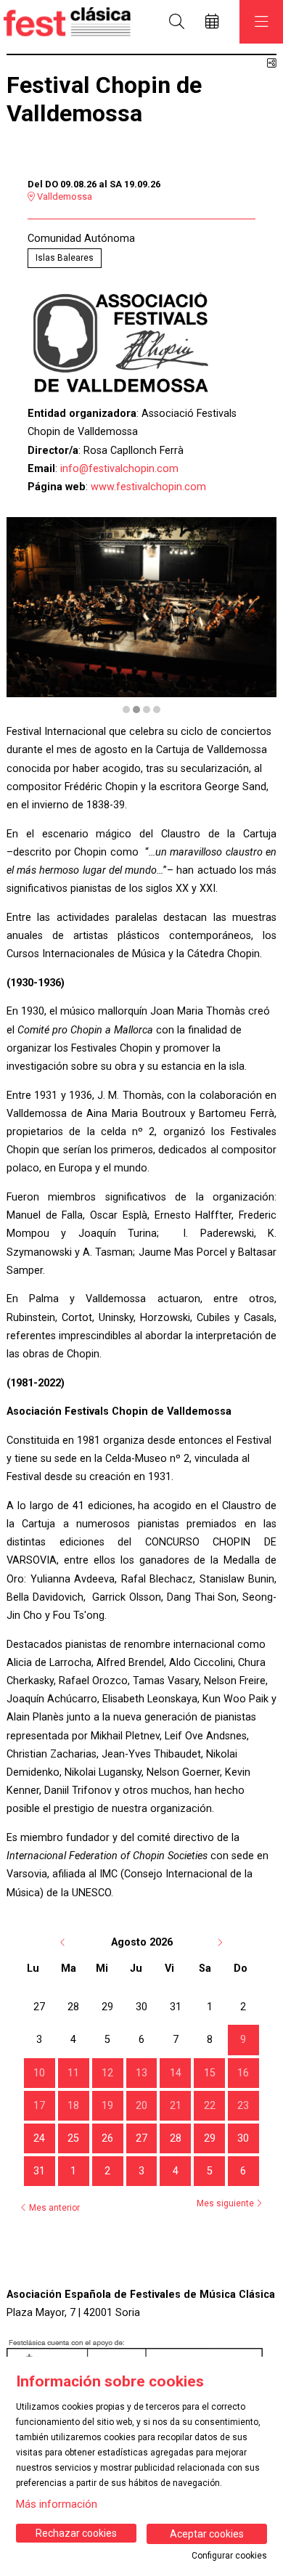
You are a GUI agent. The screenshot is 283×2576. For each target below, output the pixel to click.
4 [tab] (157, 710)
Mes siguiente (226, 2203)
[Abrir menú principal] (261, 22)
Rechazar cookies (76, 2533)
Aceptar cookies (207, 2534)
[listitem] (245, 2041)
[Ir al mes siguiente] (220, 1942)
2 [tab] (136, 710)
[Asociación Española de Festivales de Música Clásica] (63, 21)
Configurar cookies (229, 2556)
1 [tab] (126, 710)
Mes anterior (53, 2208)
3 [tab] (147, 710)
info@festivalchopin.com (119, 469)
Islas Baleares (65, 258)
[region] (141, 616)
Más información (57, 2504)
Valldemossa (63, 196)
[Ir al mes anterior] (65, 1942)
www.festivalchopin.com (148, 487)
